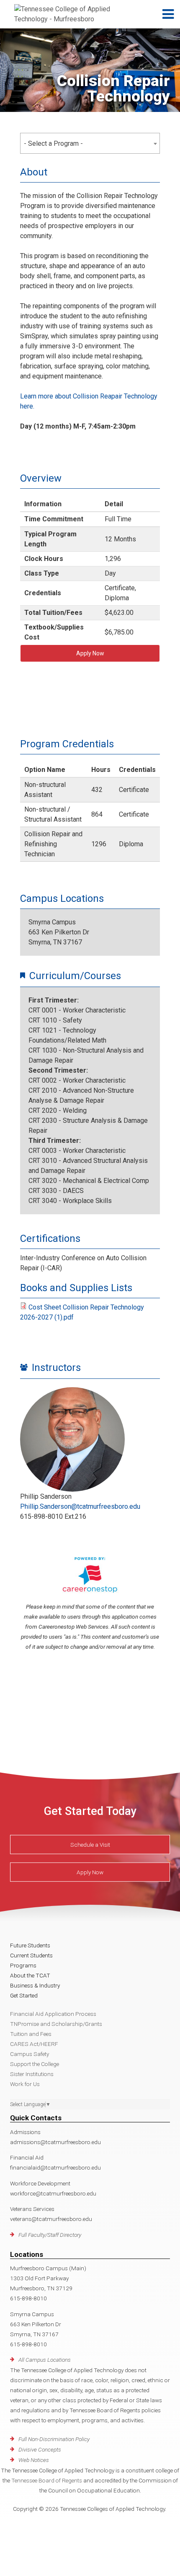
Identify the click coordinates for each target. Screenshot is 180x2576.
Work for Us (25, 2084)
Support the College (35, 2064)
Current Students (31, 1955)
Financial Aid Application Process (53, 2014)
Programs (23, 1965)
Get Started (24, 1995)
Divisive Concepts (40, 2449)
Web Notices (34, 2460)
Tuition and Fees (31, 2034)
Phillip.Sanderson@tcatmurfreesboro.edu (80, 1506)
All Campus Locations (45, 2360)
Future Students (30, 1945)
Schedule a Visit (90, 1845)
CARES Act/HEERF (34, 2044)
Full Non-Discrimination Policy (54, 2439)
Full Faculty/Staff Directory (50, 2235)
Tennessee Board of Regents (47, 2480)
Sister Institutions (32, 2074)
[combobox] (90, 143)
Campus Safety (30, 2054)
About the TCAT (30, 1975)
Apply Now (90, 653)
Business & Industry (35, 1985)
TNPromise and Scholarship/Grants (56, 2024)
